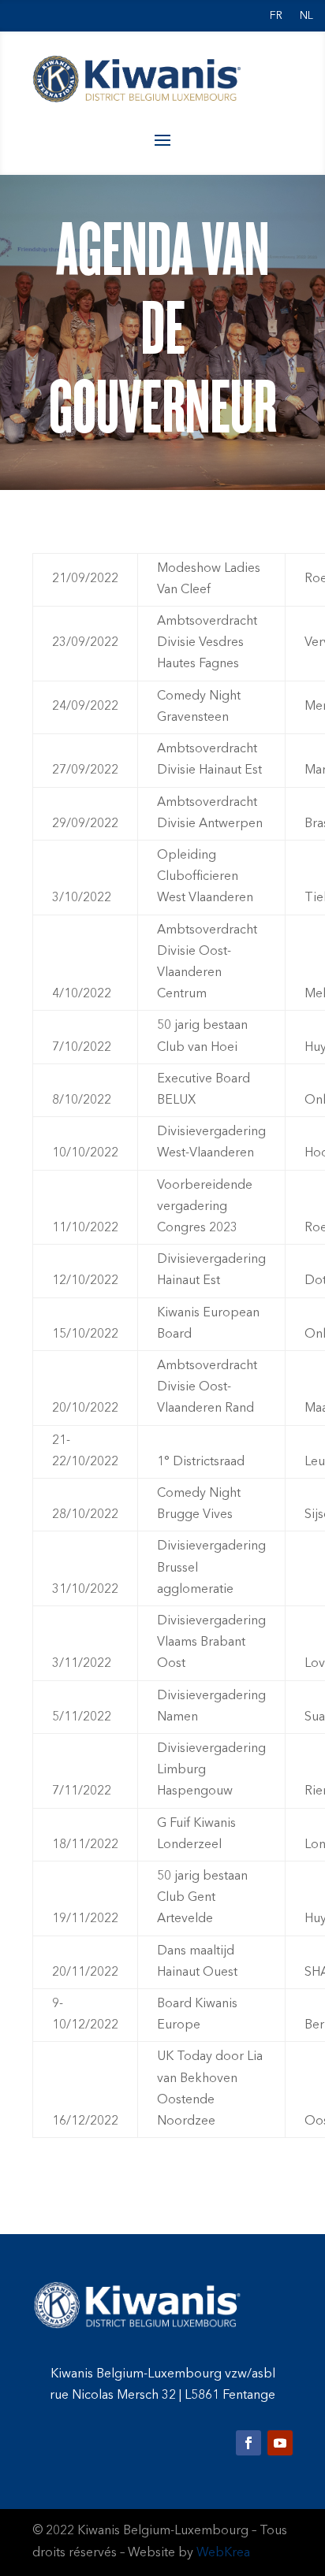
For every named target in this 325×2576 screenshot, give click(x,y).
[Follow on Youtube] (280, 2443)
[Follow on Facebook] (248, 2443)
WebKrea (223, 2553)
